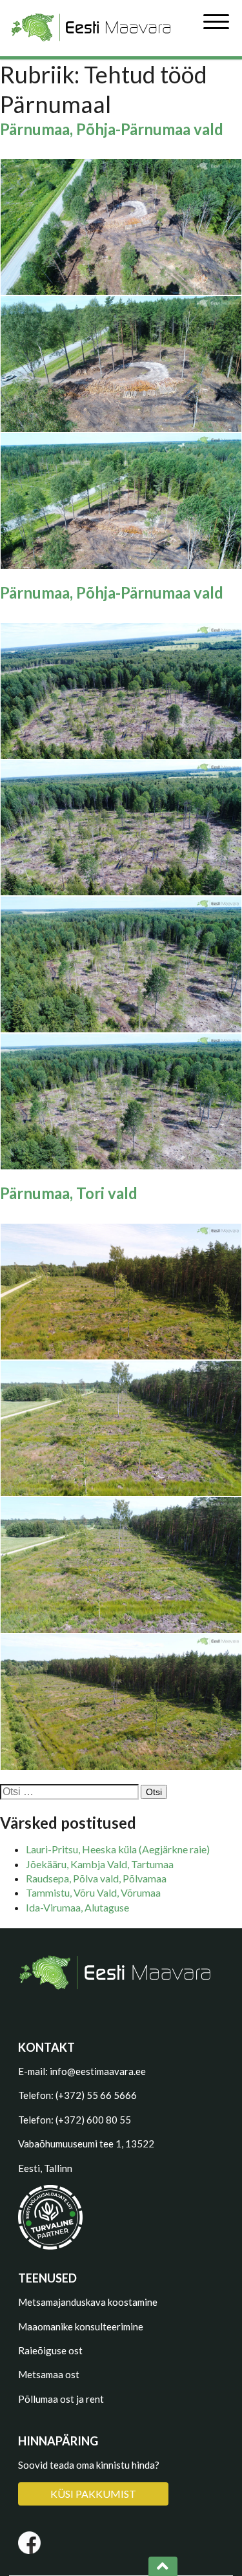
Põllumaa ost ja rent (61, 2399)
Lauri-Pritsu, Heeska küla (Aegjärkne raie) (118, 1849)
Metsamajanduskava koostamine (88, 2302)
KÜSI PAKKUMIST (93, 2494)
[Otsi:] (70, 1791)
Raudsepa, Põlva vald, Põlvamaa (96, 1878)
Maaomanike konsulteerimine (81, 2326)
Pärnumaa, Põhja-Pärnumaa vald (112, 129)
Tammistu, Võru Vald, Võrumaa (93, 1892)
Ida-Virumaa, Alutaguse (77, 1907)
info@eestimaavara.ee (98, 2071)
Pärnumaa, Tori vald (69, 1193)
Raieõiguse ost (50, 2350)
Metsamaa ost (49, 2374)
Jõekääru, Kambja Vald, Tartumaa (100, 1864)
